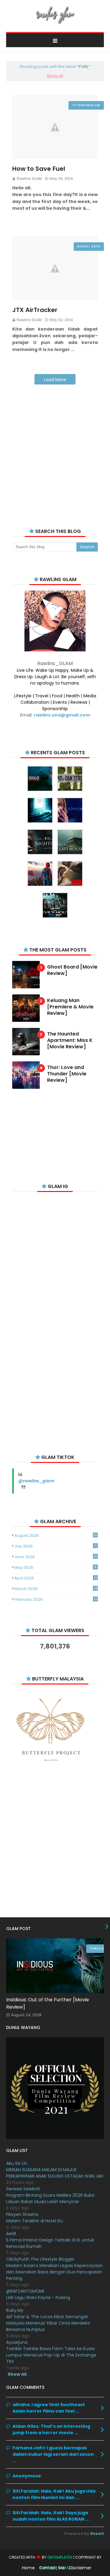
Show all (55, 76)
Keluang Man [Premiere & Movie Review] (70, 1007)
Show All (17, 2374)
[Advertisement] (55, 449)
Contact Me (52, 2568)
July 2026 (55, 1546)
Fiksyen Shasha (22, 2214)
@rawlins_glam (36, 1481)
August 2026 (56, 1535)
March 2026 (56, 1589)
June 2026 (56, 1557)
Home (28, 2568)
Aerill (11, 2234)
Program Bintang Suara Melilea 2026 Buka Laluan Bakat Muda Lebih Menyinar (50, 2198)
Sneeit (97, 2534)
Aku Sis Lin (17, 2163)
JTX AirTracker (35, 310)
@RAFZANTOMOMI (25, 2291)
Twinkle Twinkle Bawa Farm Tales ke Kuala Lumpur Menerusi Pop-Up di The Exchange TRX (51, 2355)
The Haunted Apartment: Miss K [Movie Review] (70, 1040)
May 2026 (55, 1567)
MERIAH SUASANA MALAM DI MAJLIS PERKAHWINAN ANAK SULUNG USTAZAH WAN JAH (55, 2173)
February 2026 (56, 1599)
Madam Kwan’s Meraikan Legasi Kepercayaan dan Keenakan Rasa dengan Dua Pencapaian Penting (54, 2272)
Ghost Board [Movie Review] (72, 970)
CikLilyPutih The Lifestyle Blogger (40, 2259)
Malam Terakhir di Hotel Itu (35, 2221)
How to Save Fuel (39, 169)
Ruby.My (15, 2310)
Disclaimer (80, 2568)
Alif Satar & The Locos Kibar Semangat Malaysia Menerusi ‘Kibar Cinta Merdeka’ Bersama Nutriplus (48, 2323)
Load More (55, 380)
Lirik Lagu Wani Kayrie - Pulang (38, 2297)
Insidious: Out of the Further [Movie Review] (48, 2003)
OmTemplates (60, 2557)
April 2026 (56, 1578)
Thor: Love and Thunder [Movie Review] (67, 1074)
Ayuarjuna (17, 2342)
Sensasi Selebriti (23, 2189)
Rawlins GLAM (29, 179)
